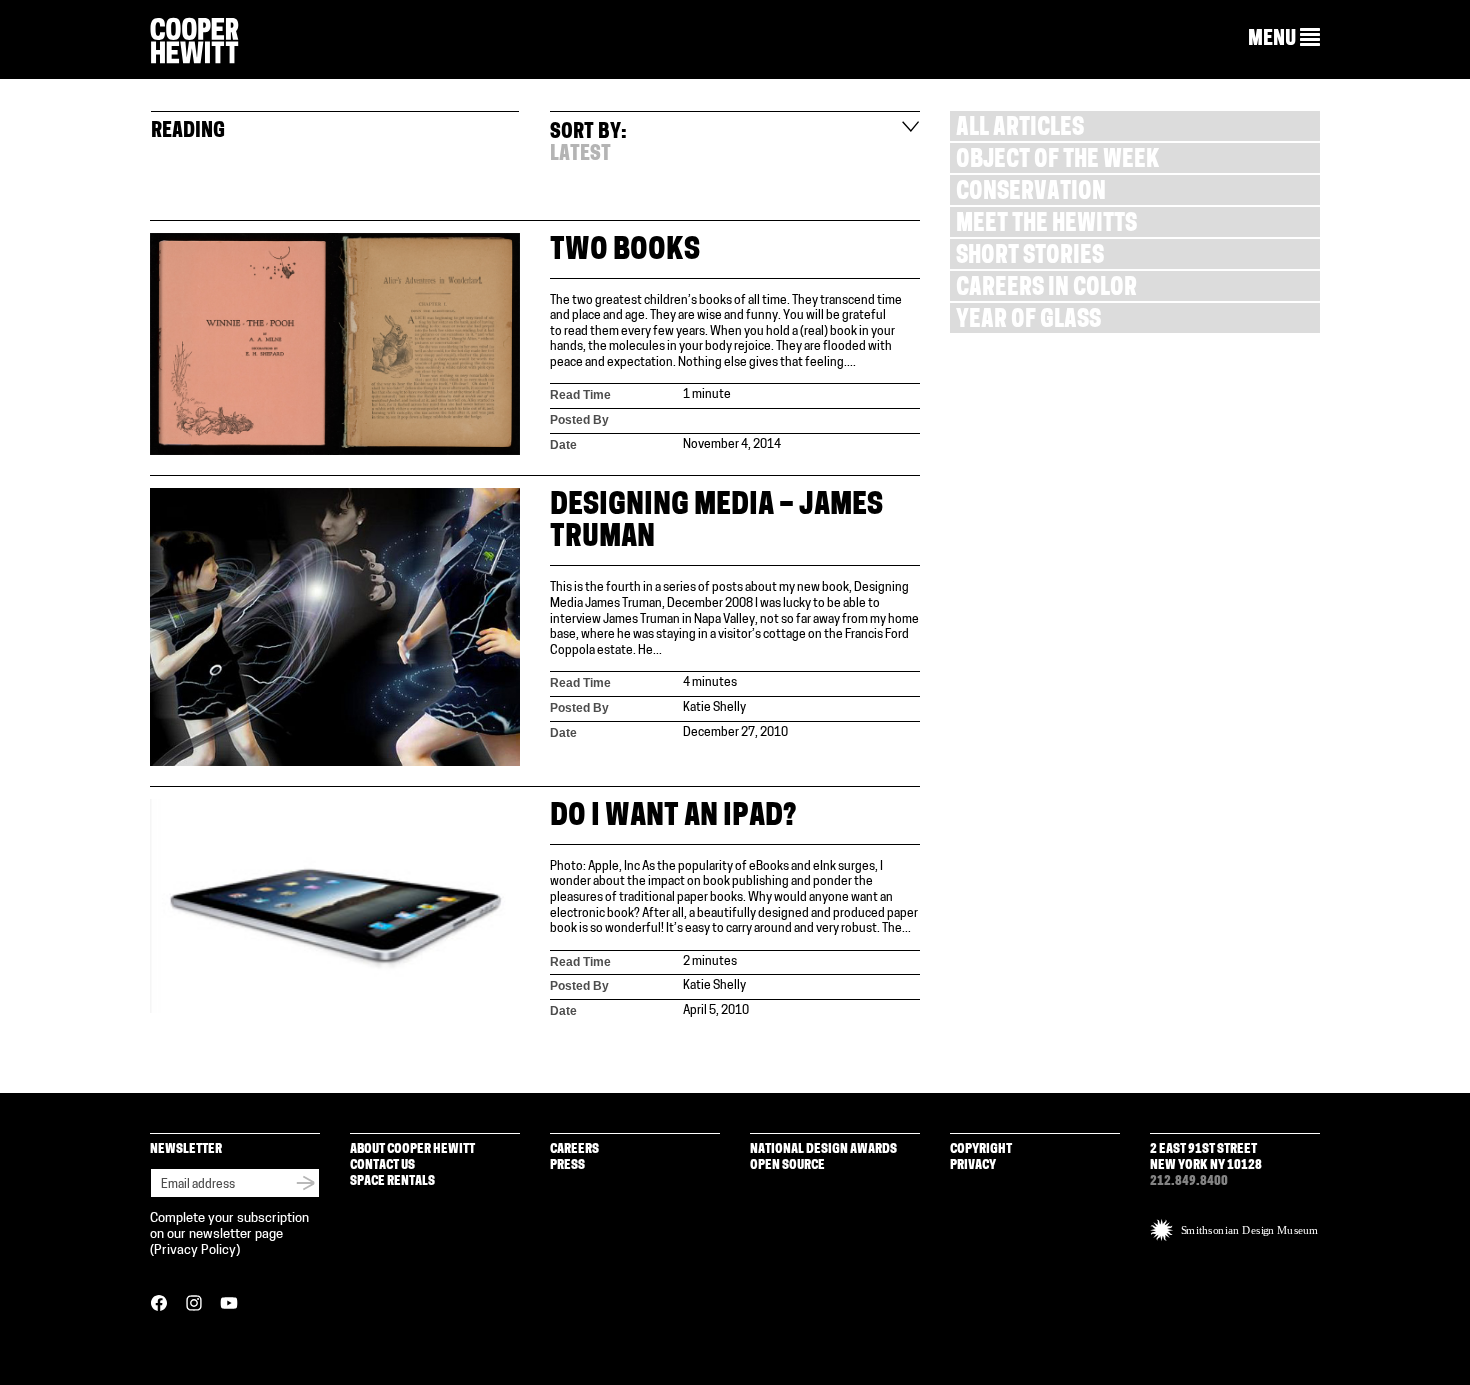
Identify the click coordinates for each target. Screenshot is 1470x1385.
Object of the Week (1057, 161)
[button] (1284, 39)
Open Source (787, 1165)
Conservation (1031, 193)
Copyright (981, 1149)
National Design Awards (823, 1149)
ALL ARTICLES (1020, 129)
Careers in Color (1046, 289)
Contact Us (382, 1165)
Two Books (625, 251)
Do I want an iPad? (673, 817)
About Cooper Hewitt (412, 1149)
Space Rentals (392, 1181)
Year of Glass (1028, 321)
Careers (574, 1149)
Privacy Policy (195, 1250)
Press (567, 1165)
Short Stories (1030, 257)
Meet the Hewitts (1046, 225)
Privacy (973, 1165)
